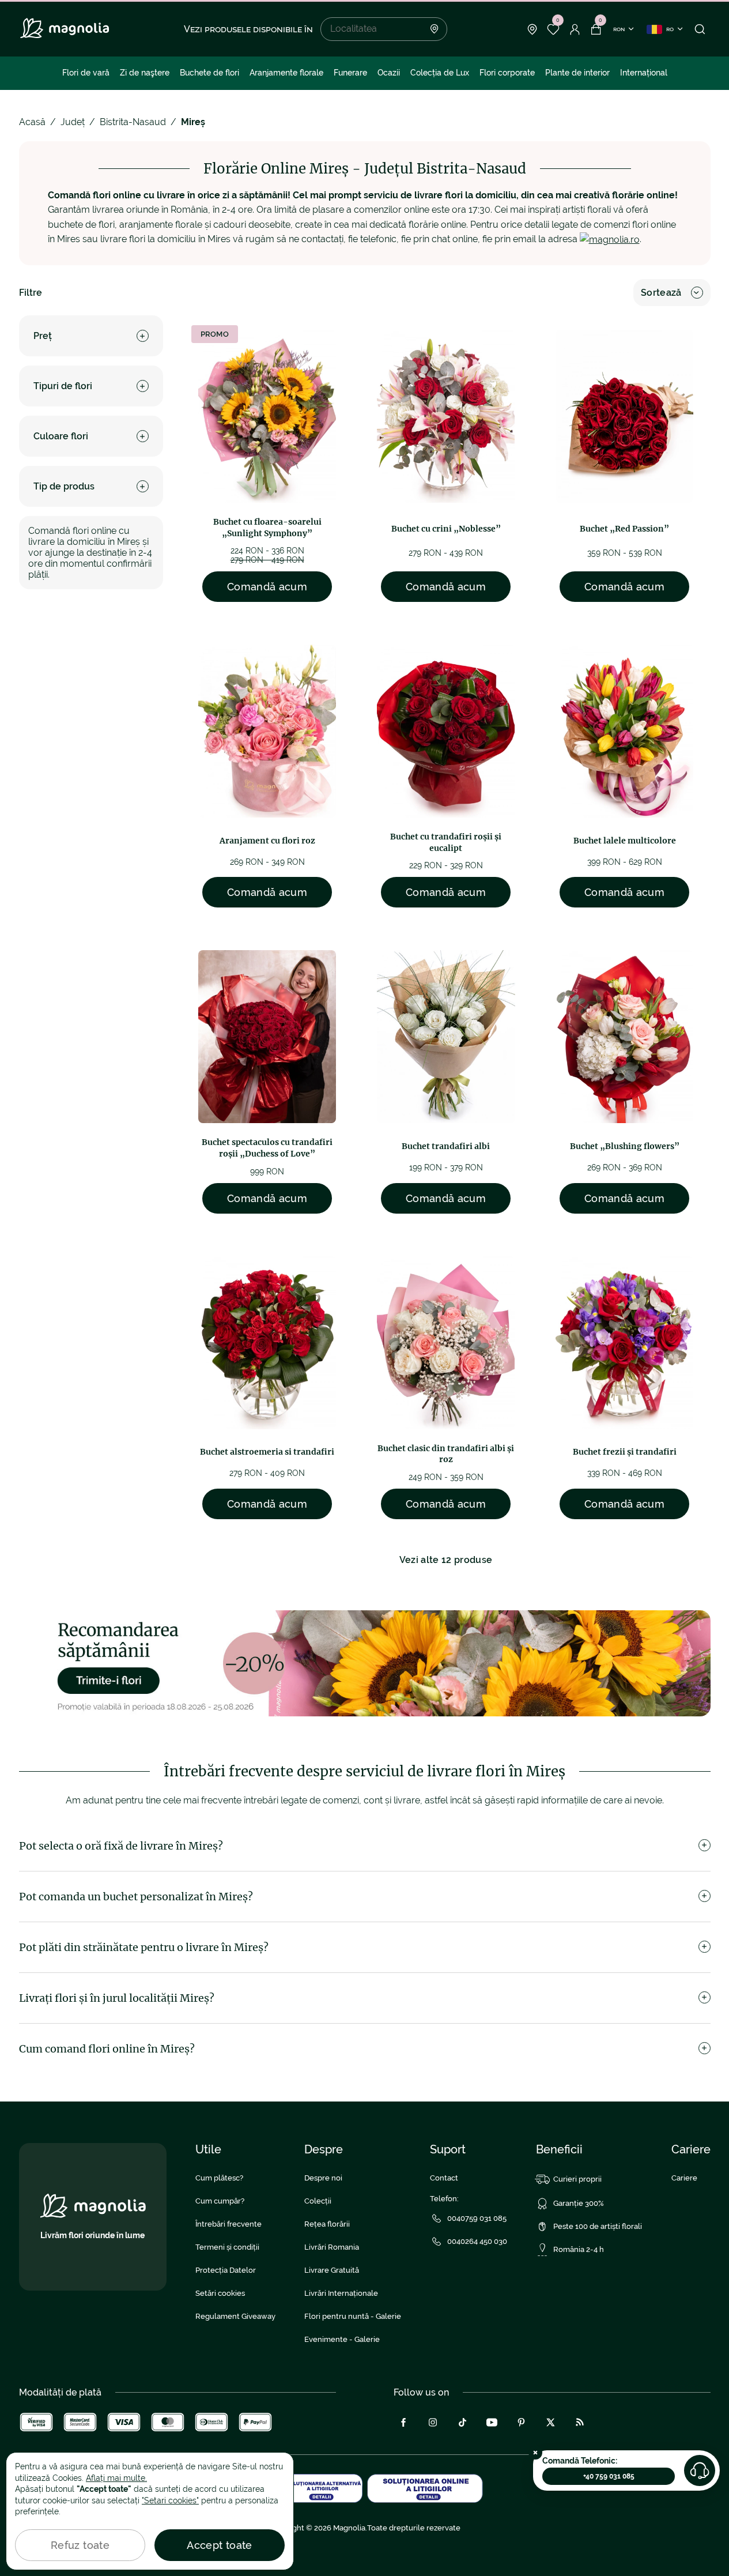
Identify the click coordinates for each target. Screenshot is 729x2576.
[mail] (610, 239)
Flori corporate (507, 73)
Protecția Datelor (226, 2270)
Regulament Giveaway (235, 2316)
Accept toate (219, 2545)
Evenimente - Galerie (342, 2339)
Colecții (318, 2201)
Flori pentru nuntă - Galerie (353, 2316)
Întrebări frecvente (228, 2224)
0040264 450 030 (477, 2241)
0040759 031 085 (477, 2218)
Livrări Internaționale (341, 2293)
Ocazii (389, 73)
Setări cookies (220, 2293)
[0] (554, 29)
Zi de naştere (145, 73)
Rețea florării (327, 2224)
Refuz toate (80, 2545)
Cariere (684, 2178)
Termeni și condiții (227, 2247)
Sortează (661, 293)
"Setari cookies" (170, 2500)
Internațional (644, 73)
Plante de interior (577, 73)
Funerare (350, 73)
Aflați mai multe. (116, 2478)
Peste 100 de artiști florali (598, 2226)
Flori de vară (86, 73)
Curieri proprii (577, 2179)
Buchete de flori (209, 73)
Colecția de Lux (440, 73)
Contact (444, 2178)
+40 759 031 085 (609, 2476)
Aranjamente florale (286, 73)
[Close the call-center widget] (535, 2453)
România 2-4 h (579, 2249)
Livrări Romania (332, 2247)
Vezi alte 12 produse (446, 1560)
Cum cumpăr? (220, 2201)
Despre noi (323, 2178)
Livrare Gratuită (332, 2270)
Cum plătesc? (219, 2178)
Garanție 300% (579, 2203)
